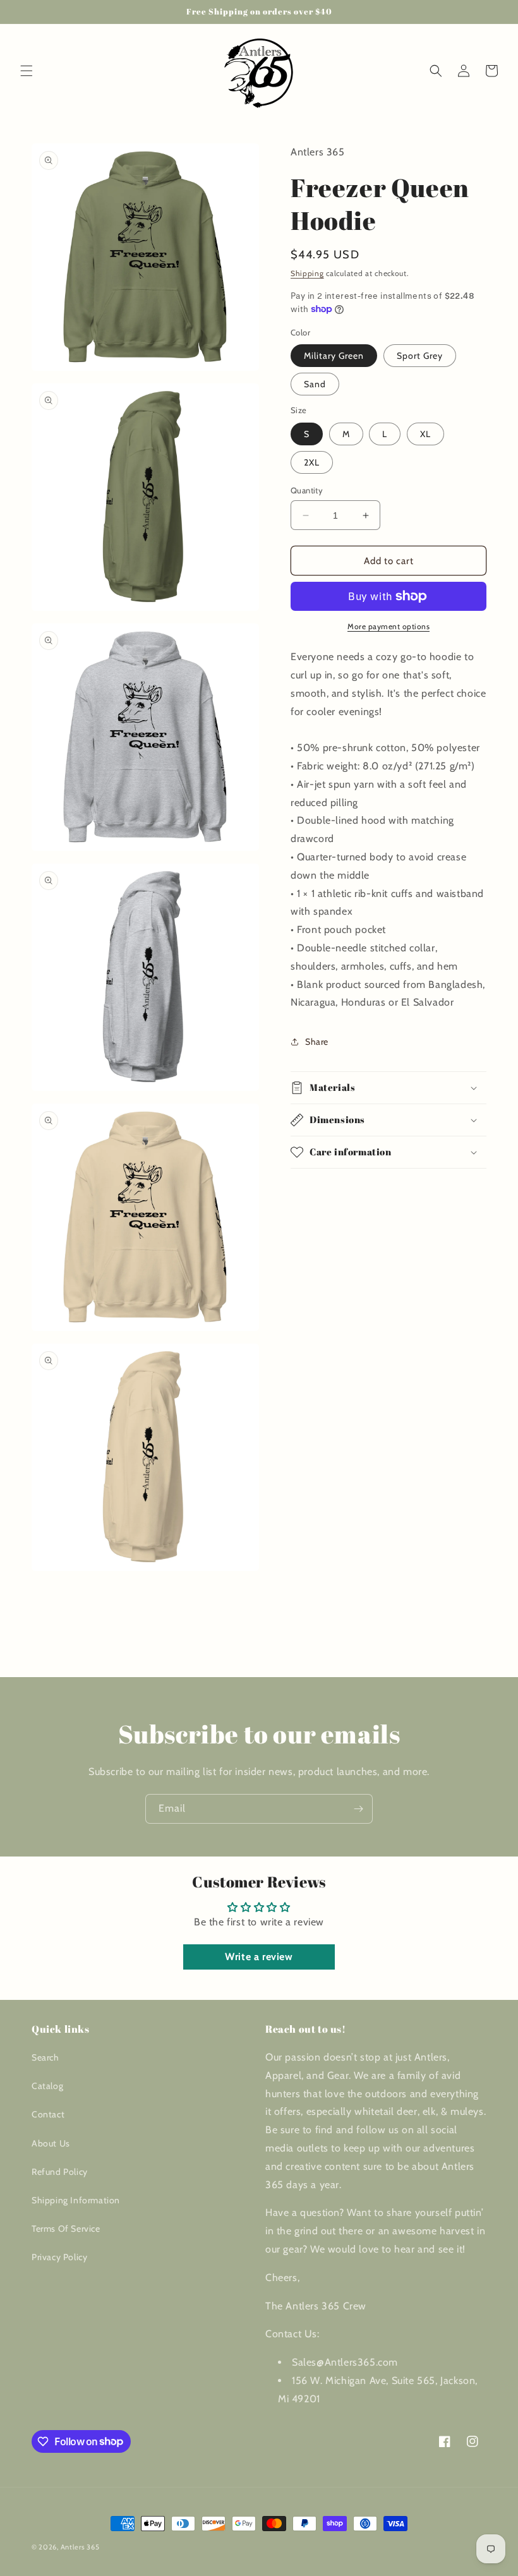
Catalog (47, 2086)
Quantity (307, 490)
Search (45, 2057)
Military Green (334, 356)
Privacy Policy (59, 2257)
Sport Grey (420, 356)
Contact (48, 2114)
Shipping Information (76, 2200)
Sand (315, 384)
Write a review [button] (259, 1957)
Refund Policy (60, 2172)
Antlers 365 (80, 2547)
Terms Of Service (66, 2229)
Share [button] (317, 1042)
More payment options (388, 626)
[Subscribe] (358, 1809)
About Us (51, 2143)
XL (425, 434)
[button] (27, 71)
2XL (312, 462)
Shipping (307, 273)
